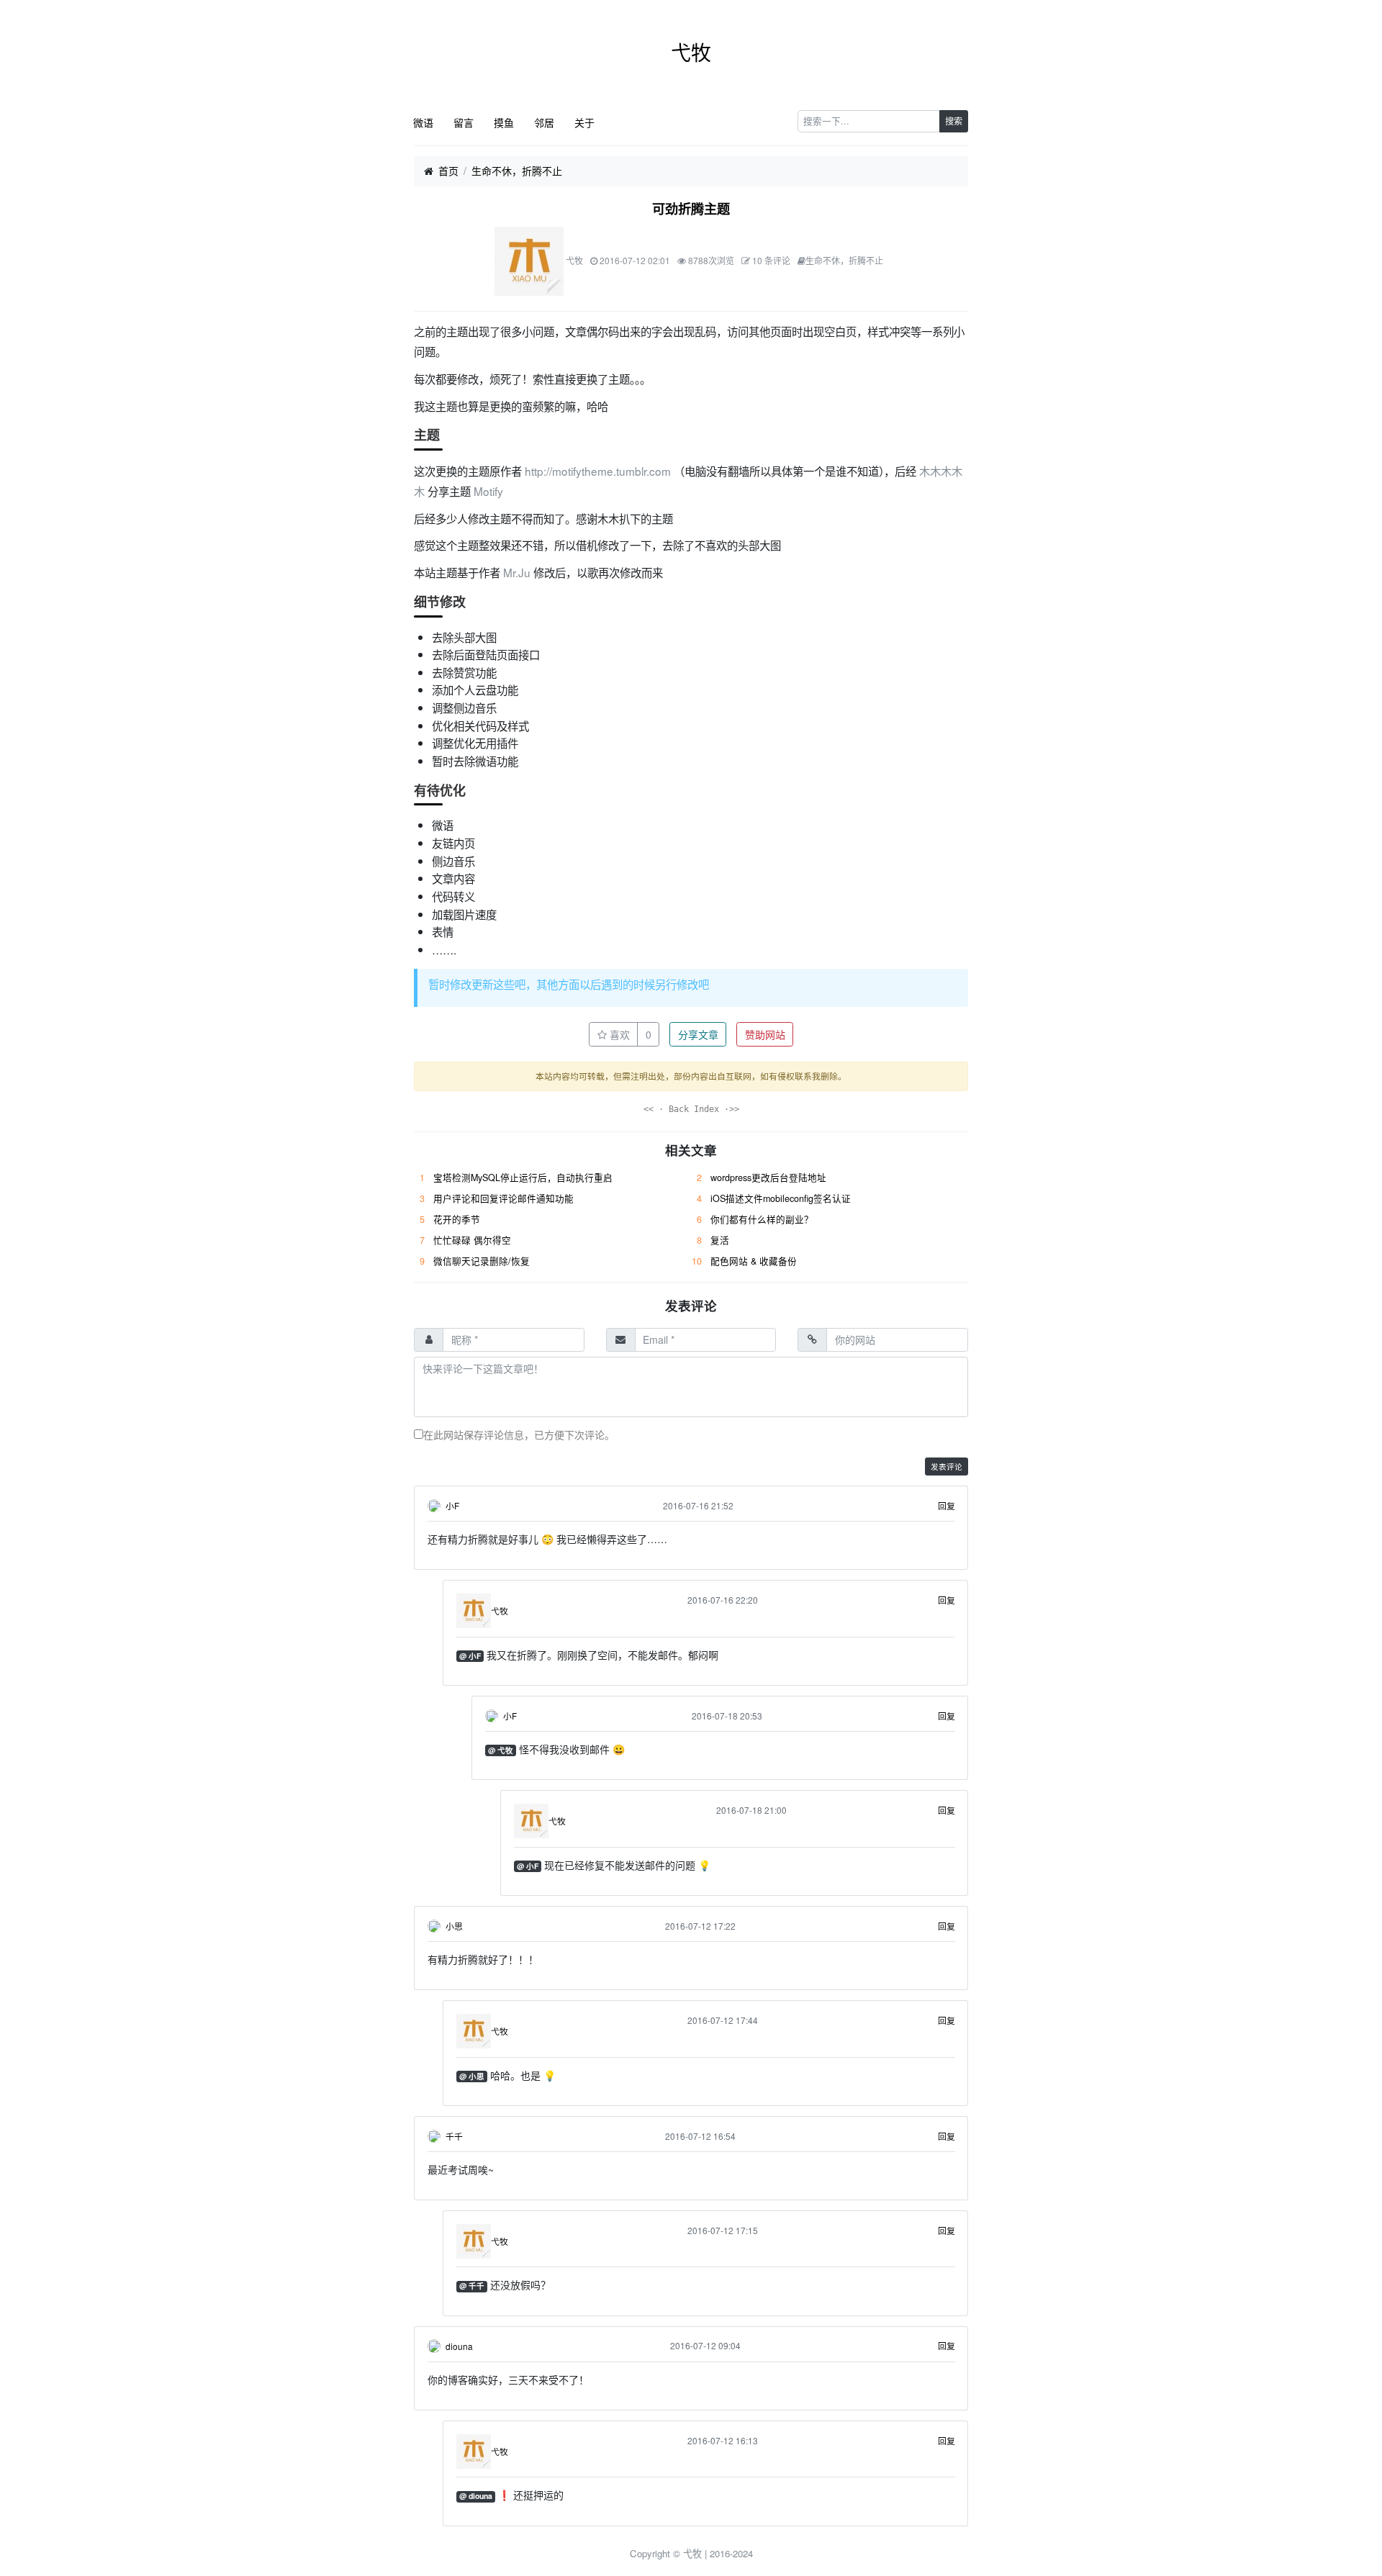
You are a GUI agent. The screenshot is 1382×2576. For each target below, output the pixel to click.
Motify (488, 491)
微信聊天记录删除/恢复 (482, 1261)
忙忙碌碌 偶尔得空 (472, 1240)
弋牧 (691, 52)
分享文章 (698, 1034)
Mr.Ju (517, 572)
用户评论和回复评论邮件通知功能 (503, 1198)
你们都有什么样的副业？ (762, 1219)
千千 (454, 2136)
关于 (584, 122)
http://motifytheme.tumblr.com (598, 471)
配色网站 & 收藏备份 (754, 1261)
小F (452, 1505)
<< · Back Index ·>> (691, 1109)
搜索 (954, 121)
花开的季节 (457, 1219)
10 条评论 (771, 260)
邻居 (544, 122)
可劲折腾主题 (691, 209)
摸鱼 (504, 122)
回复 (947, 1505)
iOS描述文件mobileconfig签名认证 (781, 1198)
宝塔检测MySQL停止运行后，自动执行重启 (523, 1178)
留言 (464, 122)
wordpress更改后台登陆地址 (768, 1178)
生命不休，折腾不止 (517, 171)
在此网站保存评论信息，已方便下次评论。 (519, 1434)
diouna (459, 2346)
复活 (720, 1240)
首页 (448, 171)
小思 (454, 1926)
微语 (423, 122)
